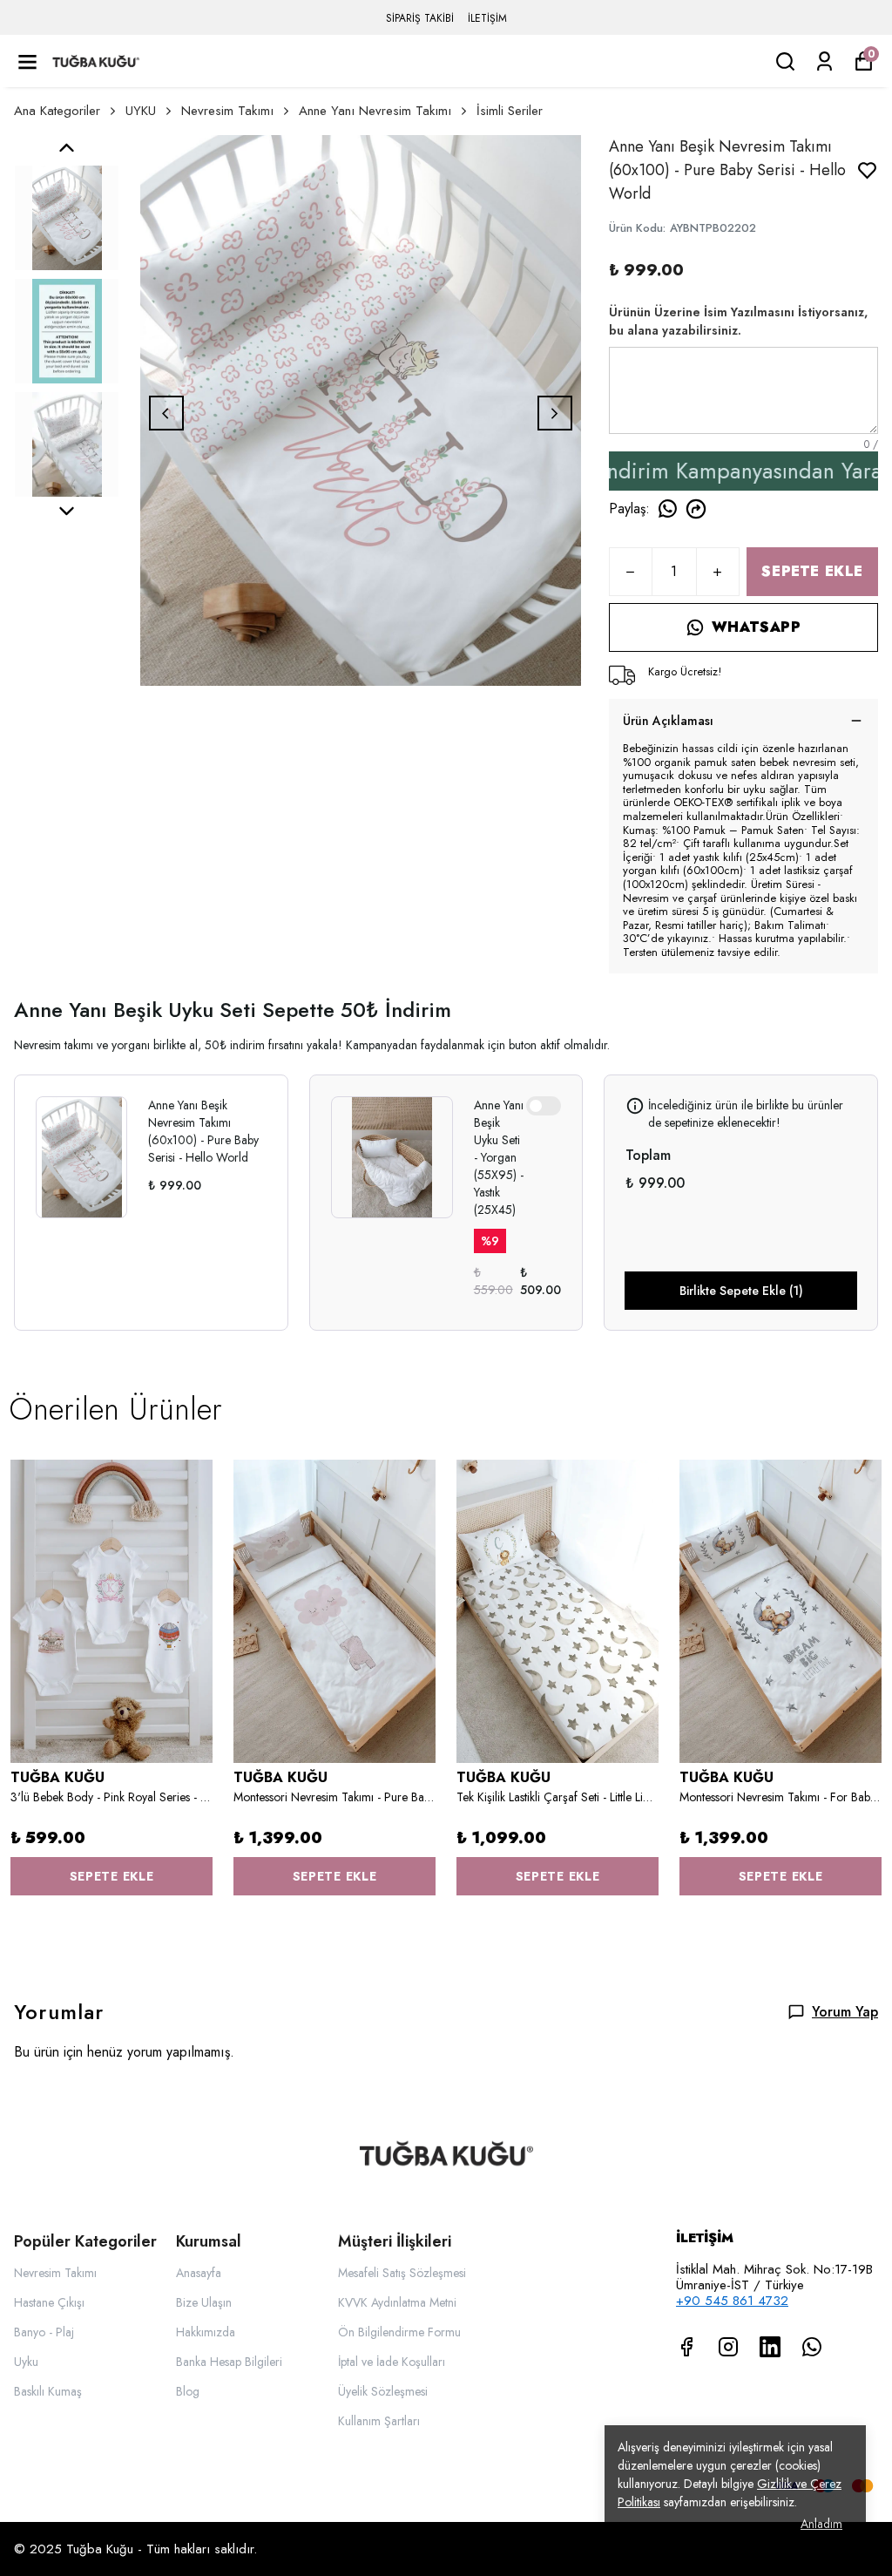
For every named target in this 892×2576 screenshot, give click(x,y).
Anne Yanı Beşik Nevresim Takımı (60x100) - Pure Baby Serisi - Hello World (203, 1131)
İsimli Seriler (510, 111)
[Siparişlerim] (824, 61)
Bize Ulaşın (204, 2302)
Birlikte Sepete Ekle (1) (741, 1291)
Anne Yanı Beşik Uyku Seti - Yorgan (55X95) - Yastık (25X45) (499, 1157)
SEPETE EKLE (812, 571)
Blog (188, 2391)
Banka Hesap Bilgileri (229, 2362)
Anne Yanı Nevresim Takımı (375, 111)
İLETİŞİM (487, 18)
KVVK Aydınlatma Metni (397, 2302)
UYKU (141, 111)
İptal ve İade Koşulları (392, 2362)
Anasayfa (199, 2273)
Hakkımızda (206, 2332)
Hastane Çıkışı (49, 2302)
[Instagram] (728, 2347)
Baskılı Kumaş (48, 2391)
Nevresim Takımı (227, 111)
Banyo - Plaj (44, 2332)
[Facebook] (686, 2347)
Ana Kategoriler (57, 111)
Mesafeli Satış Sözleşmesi (402, 2273)
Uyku (26, 2362)
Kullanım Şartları (379, 2421)
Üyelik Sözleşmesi (383, 2391)
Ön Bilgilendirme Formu (399, 2332)
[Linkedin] (770, 2347)
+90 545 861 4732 (732, 2301)
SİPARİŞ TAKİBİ (420, 18)
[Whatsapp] (812, 2347)
